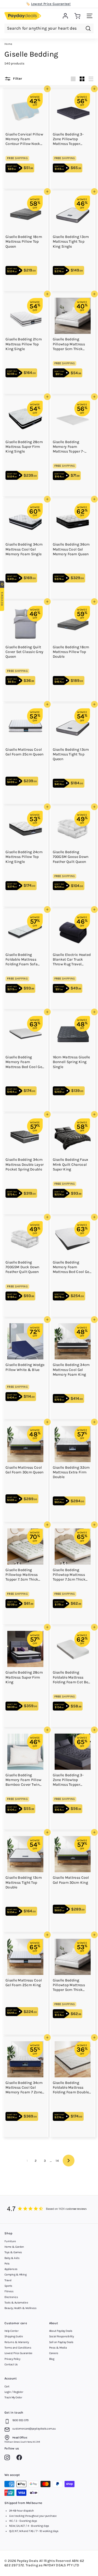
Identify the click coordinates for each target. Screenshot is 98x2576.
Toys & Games (13, 2252)
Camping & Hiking (15, 2275)
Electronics (11, 2297)
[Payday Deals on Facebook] (21, 2458)
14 (57, 2161)
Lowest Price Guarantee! (51, 4)
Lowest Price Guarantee (18, 2353)
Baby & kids (12, 2258)
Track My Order (13, 2397)
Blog (52, 2359)
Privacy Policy (12, 2359)
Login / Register (14, 2392)
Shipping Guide (14, 2336)
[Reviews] (49, 2209)
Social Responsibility (61, 2336)
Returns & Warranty (17, 2342)
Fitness (9, 2291)
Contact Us (11, 2364)
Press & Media (58, 2348)
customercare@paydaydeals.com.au (34, 2429)
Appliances (11, 2269)
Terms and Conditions (18, 2348)
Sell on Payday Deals (61, 2342)
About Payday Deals (61, 2331)
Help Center (11, 2331)
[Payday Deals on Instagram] (8, 2458)
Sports (8, 2286)
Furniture (10, 2241)
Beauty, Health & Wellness (20, 2308)
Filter (17, 79)
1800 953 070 (20, 2420)
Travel (8, 2280)
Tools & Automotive (16, 2303)
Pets (7, 2264)
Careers (54, 2353)
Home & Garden (14, 2247)
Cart (7, 2386)
